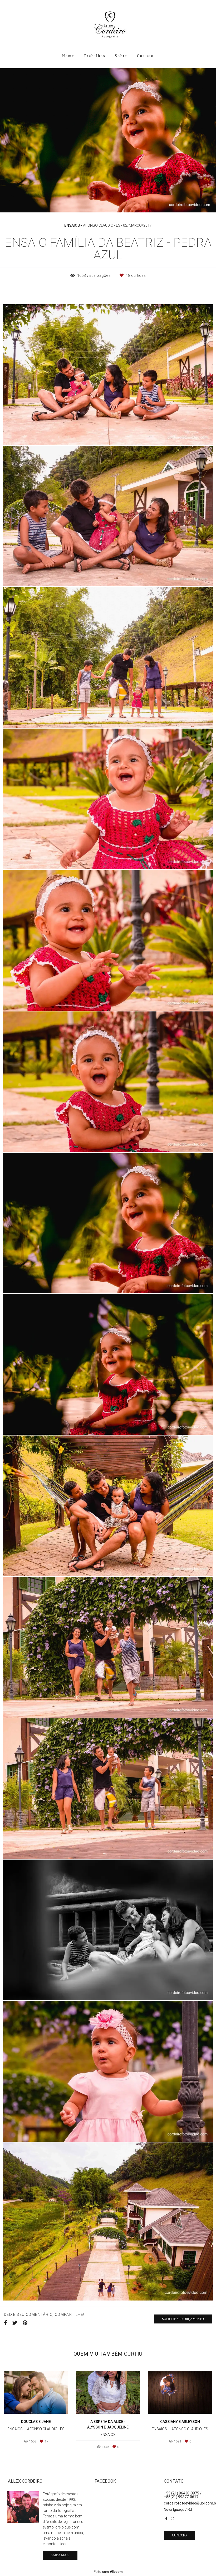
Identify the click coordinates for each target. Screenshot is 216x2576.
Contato (145, 56)
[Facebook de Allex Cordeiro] (166, 2518)
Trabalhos (94, 56)
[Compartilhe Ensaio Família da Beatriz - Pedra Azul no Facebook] (6, 2323)
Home (68, 56)
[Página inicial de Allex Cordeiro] (108, 25)
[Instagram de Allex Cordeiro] (173, 2518)
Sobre (121, 56)
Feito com (108, 2572)
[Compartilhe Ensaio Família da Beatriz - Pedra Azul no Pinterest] (25, 2323)
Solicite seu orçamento (183, 2319)
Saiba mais (60, 2555)
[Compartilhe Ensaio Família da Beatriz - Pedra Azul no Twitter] (15, 2323)
